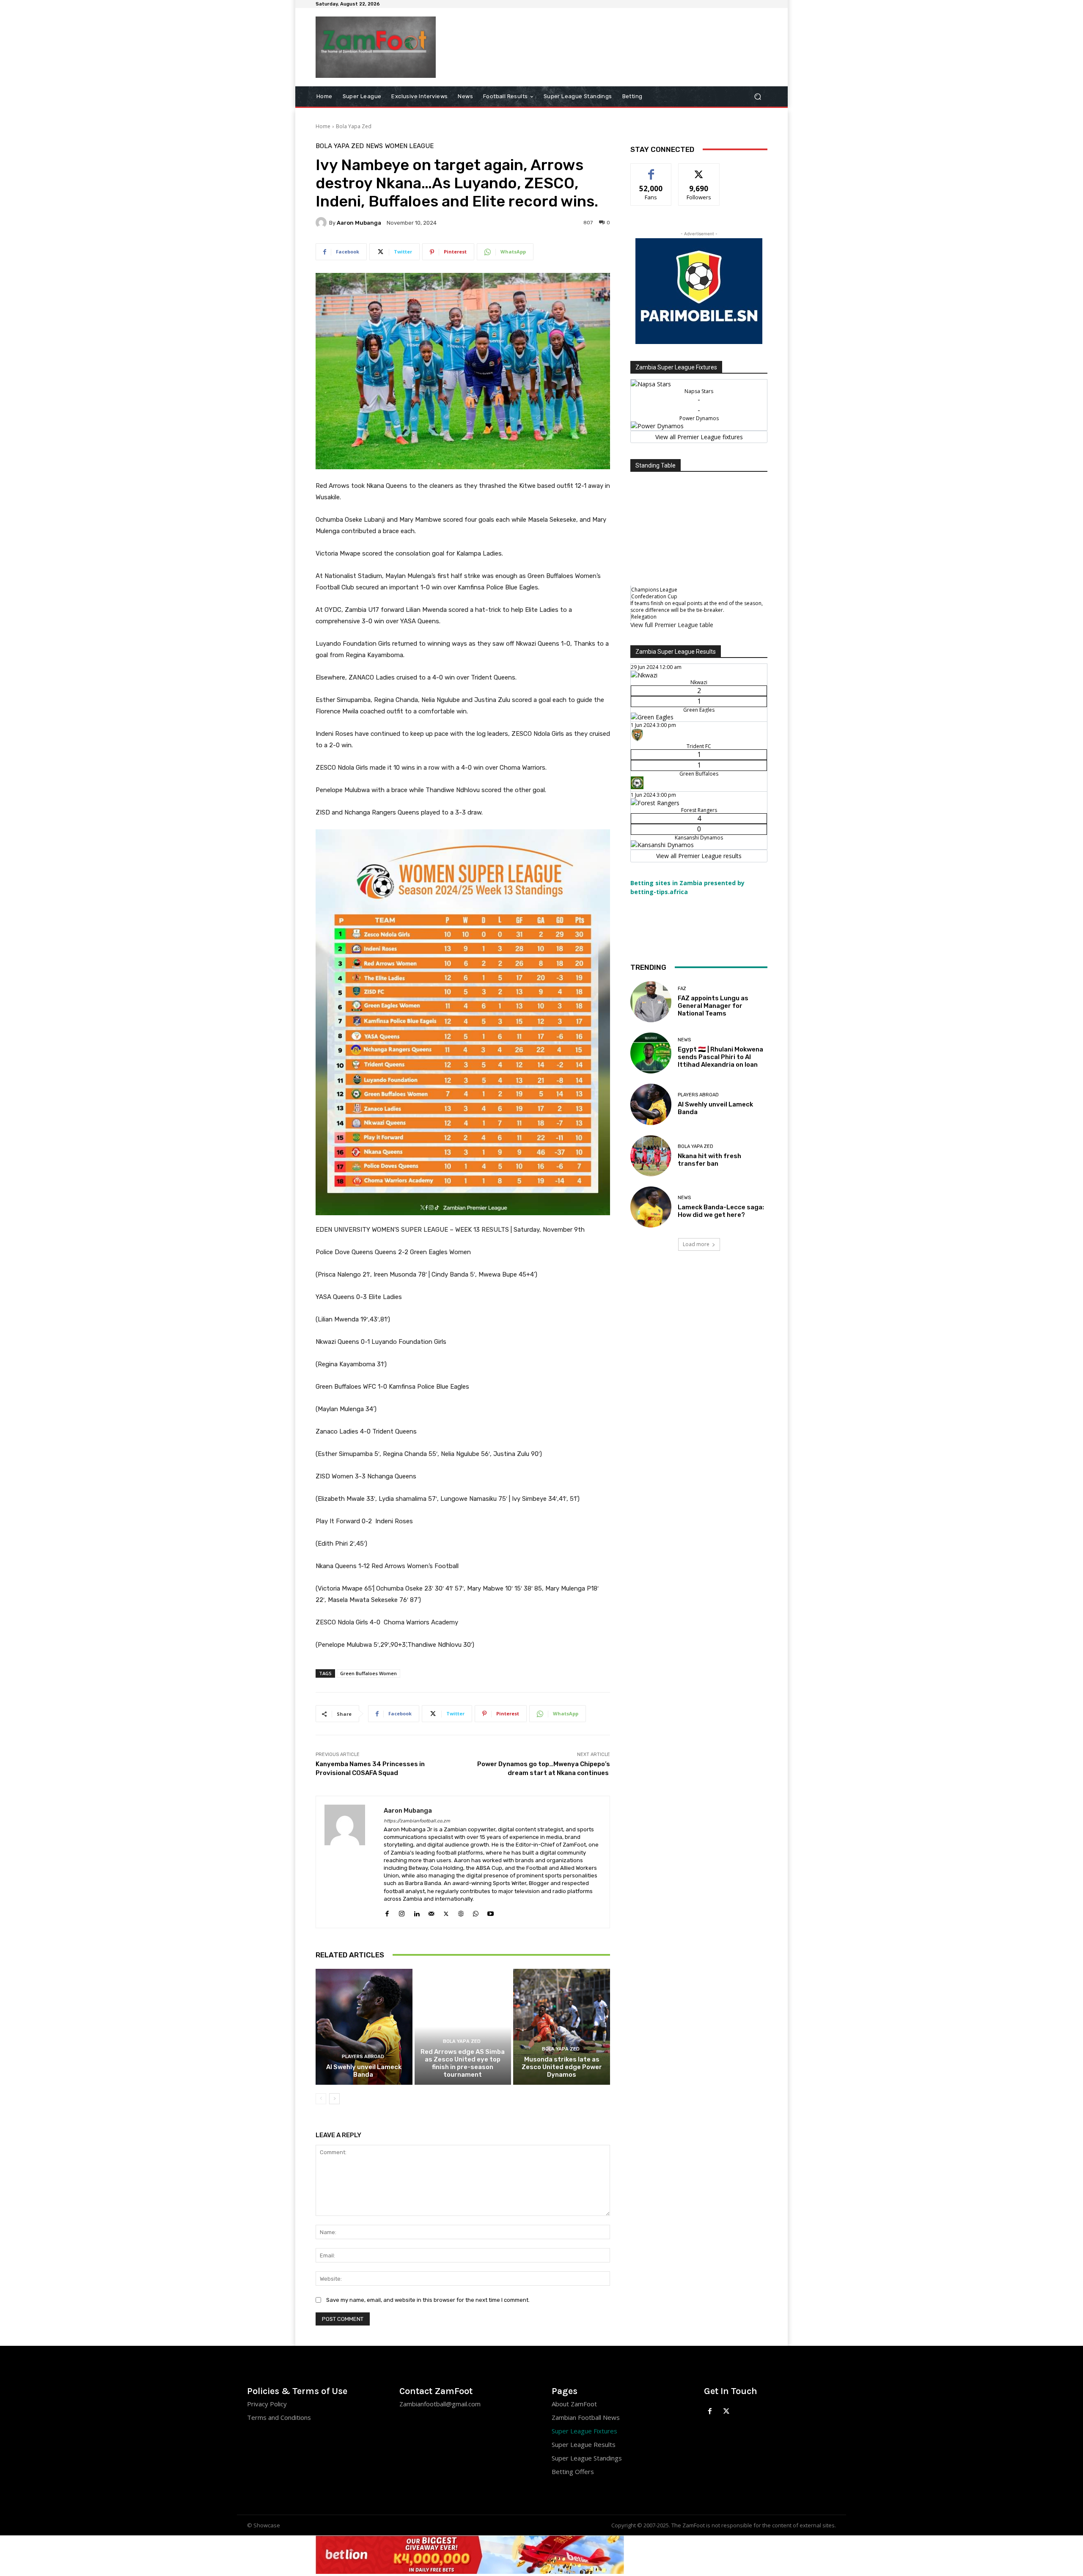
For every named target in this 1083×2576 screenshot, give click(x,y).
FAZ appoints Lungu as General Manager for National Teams (713, 1006)
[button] (757, 96)
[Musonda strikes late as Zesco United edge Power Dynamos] (562, 2027)
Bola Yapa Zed (354, 126)
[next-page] (334, 2099)
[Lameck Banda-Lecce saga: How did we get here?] (651, 1207)
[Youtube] (491, 1912)
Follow (699, 170)
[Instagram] (402, 1912)
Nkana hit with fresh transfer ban (709, 1160)
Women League (409, 146)
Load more (696, 1244)
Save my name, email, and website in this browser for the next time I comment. (428, 2300)
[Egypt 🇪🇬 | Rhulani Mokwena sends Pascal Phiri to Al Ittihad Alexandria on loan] (651, 1053)
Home (323, 126)
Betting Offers (573, 2471)
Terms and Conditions (279, 2417)
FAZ (682, 989)
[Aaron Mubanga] (322, 223)
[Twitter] (446, 1912)
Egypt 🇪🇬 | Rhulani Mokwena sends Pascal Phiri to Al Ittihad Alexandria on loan (720, 1057)
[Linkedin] (416, 1912)
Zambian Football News (586, 2417)
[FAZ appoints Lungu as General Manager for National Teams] (651, 1002)
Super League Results (584, 2444)
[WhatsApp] (476, 1912)
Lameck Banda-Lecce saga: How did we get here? (721, 1211)
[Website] (461, 1912)
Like (651, 170)
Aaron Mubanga (359, 223)
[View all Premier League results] (699, 651)
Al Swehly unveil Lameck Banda (364, 2071)
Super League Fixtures (584, 2431)
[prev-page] (321, 2099)
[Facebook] (387, 1912)
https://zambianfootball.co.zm (417, 1821)
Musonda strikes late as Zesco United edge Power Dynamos (562, 2067)
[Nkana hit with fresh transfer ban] (651, 1156)
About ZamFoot (574, 2404)
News (374, 146)
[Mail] (431, 1912)
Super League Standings (587, 2458)
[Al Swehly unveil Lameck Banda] (364, 2027)
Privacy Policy (267, 2404)
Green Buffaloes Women (368, 1673)
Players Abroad (363, 2057)
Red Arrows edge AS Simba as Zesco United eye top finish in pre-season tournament (463, 2063)
